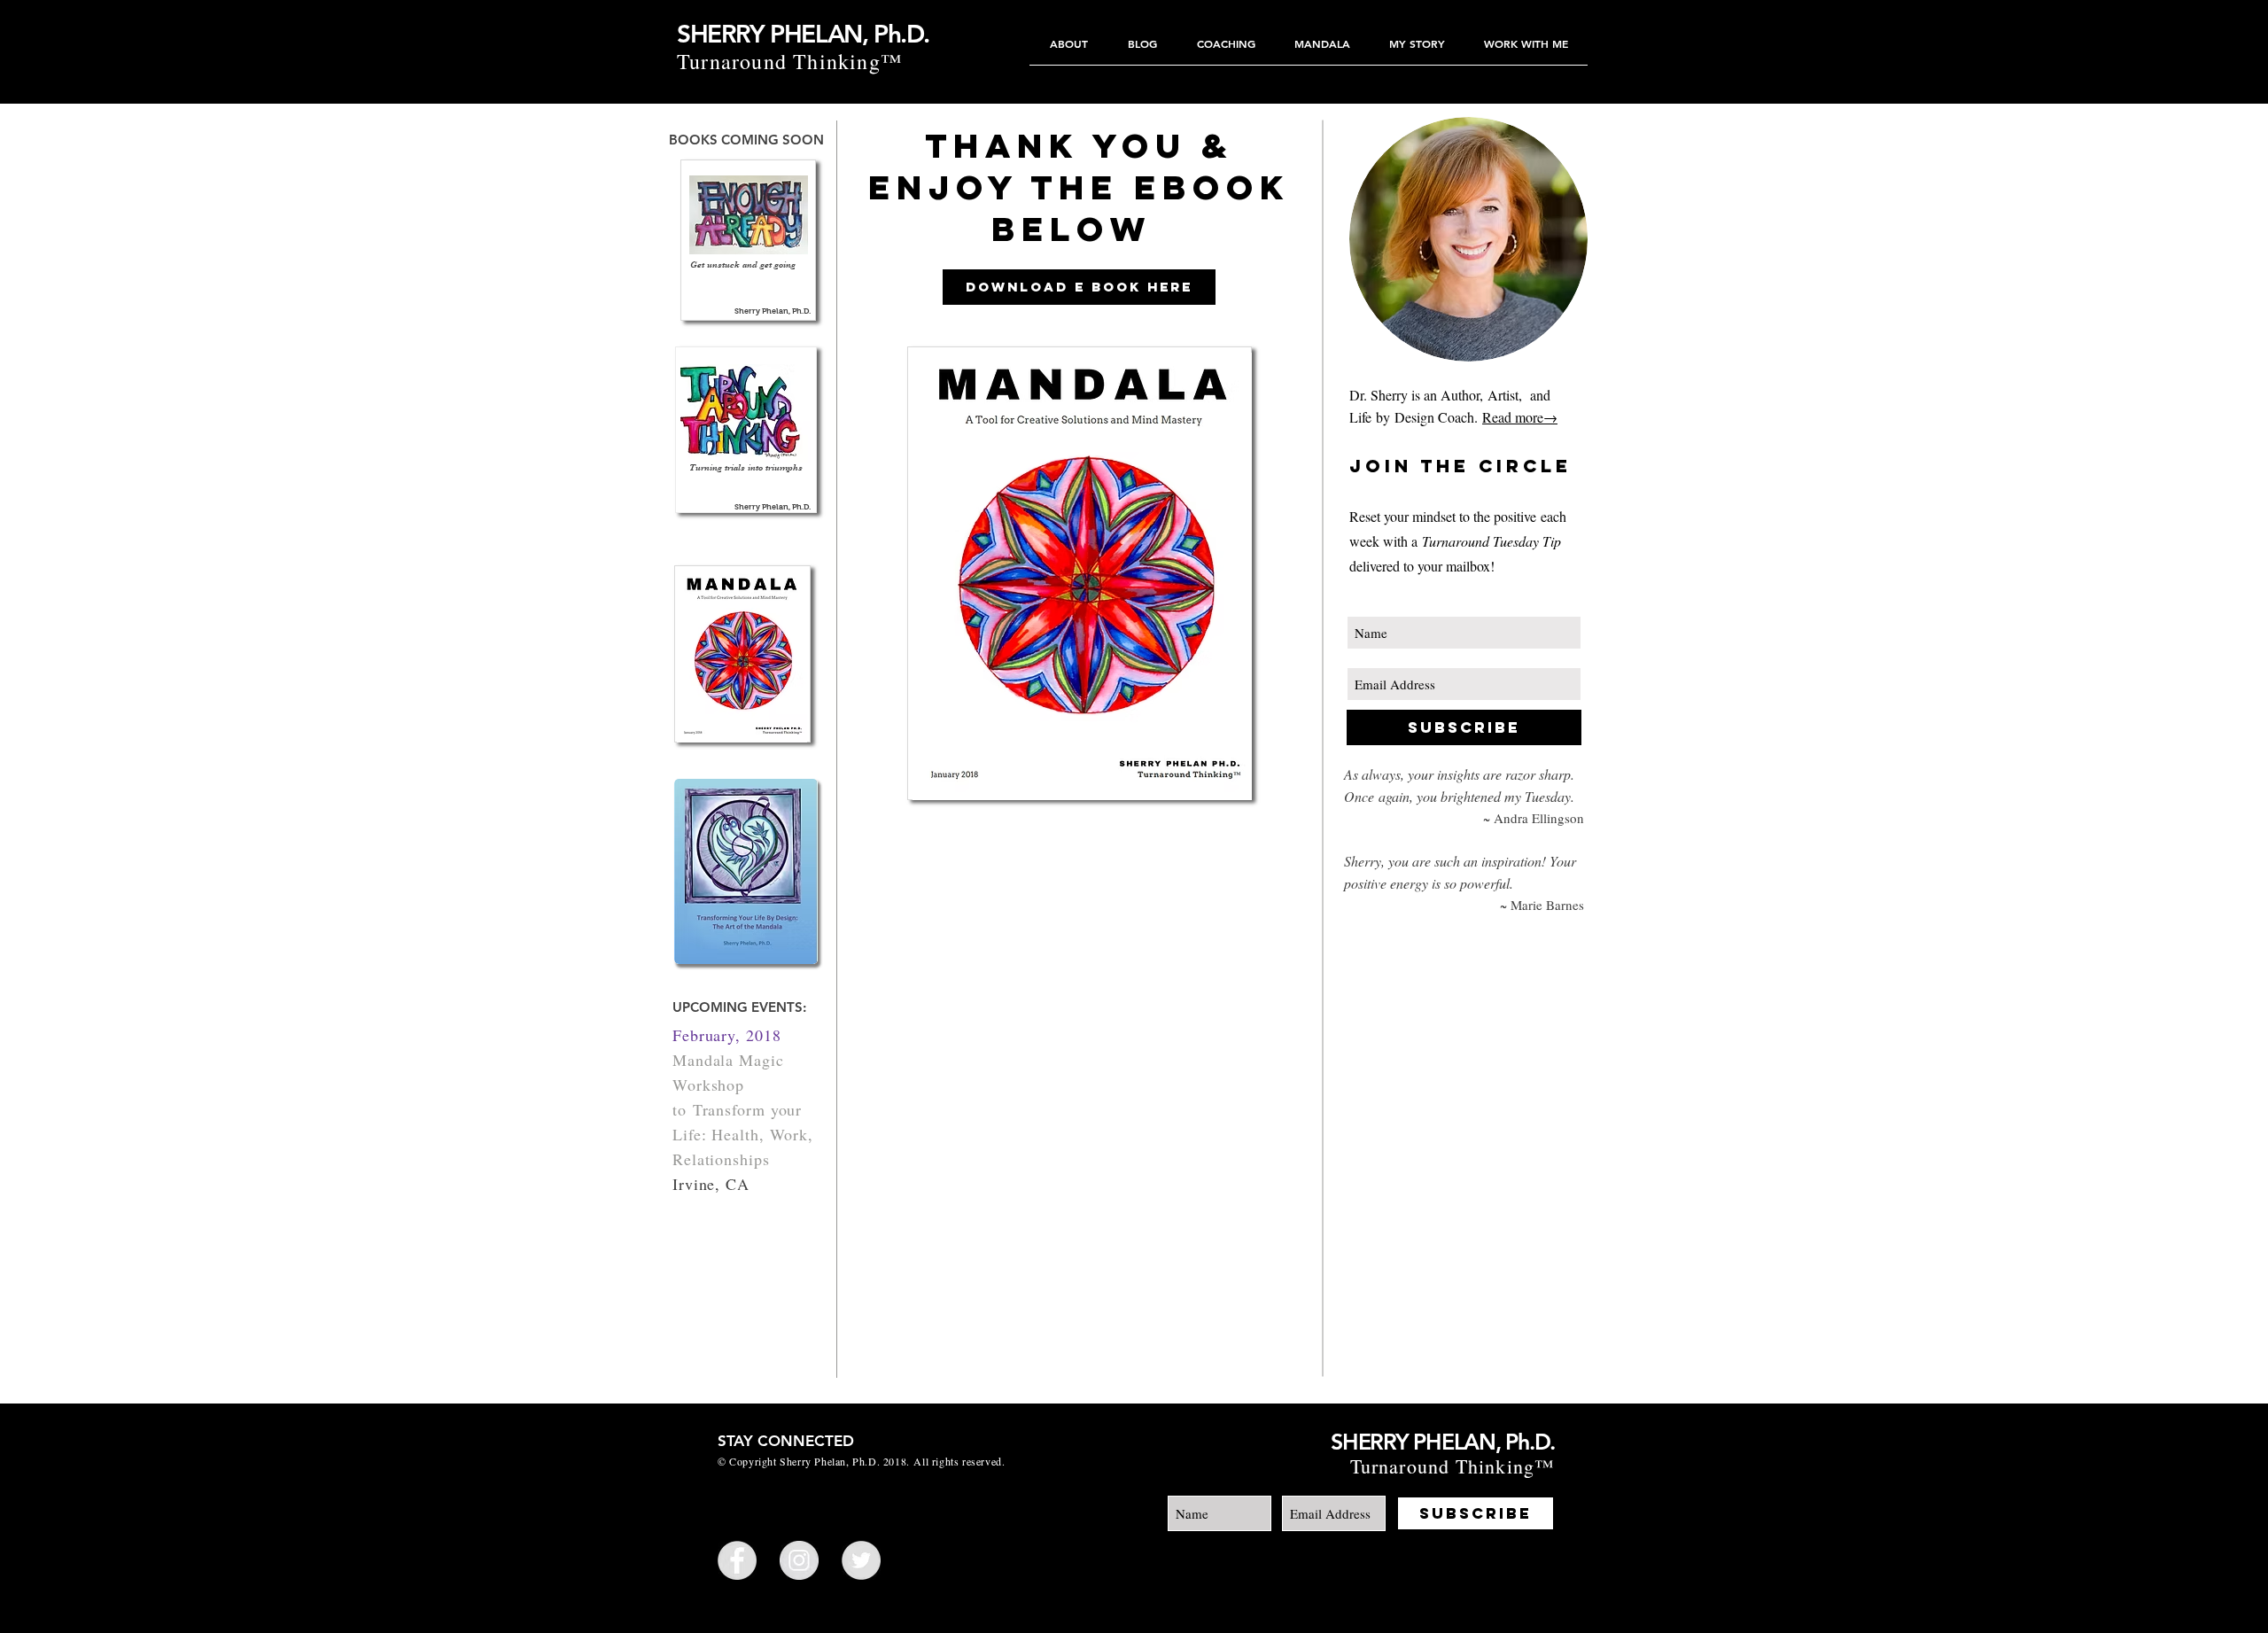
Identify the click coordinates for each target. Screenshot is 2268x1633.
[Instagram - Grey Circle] (799, 1560)
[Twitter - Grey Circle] (861, 1560)
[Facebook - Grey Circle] (737, 1560)
